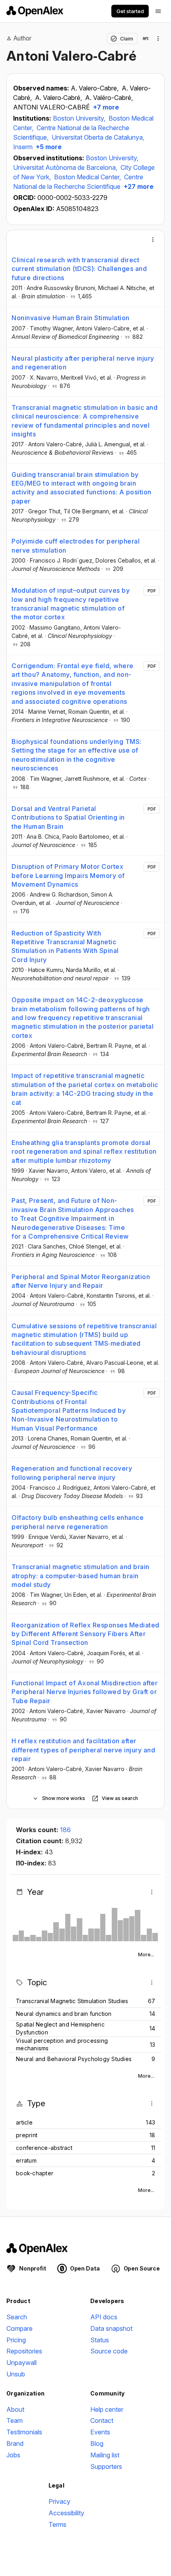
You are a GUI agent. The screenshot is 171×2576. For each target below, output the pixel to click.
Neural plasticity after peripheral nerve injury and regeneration (83, 363)
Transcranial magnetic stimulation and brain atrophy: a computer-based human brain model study (81, 1576)
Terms (57, 2524)
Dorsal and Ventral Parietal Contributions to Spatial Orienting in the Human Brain (68, 817)
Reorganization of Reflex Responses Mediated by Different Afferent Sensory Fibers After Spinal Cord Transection (85, 1634)
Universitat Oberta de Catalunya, (98, 137)
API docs (104, 2317)
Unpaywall (21, 2363)
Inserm (23, 147)
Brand (15, 2443)
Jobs (13, 2455)
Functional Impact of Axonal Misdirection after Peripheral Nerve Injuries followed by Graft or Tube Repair (85, 1692)
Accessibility (66, 2513)
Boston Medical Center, (88, 177)
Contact (102, 2420)
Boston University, (80, 118)
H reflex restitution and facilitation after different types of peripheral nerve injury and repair (83, 1750)
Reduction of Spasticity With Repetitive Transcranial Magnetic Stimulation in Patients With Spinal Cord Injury (65, 946)
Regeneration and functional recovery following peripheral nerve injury (72, 1473)
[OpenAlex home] (35, 11)
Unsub (16, 2374)
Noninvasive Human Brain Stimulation (71, 318)
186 (65, 1830)
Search (17, 2317)
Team (15, 2420)
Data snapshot (111, 2328)
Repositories (24, 2351)
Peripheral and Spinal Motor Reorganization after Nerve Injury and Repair (81, 1281)
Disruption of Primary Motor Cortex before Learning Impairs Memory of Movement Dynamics (68, 875)
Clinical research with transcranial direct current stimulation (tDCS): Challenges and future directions (79, 269)
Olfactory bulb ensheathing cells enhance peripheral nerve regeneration (78, 1522)
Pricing (16, 2340)
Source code (109, 2351)
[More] (153, 240)
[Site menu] (158, 11)
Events (100, 2432)
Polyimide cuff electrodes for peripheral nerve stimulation (76, 546)
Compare (19, 2328)
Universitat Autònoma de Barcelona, (66, 167)
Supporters (106, 2467)
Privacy (59, 2501)
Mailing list (105, 2455)
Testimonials (24, 2432)
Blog (97, 2443)
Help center (107, 2409)
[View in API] (146, 38)
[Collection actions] (158, 38)
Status (100, 2340)
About (15, 2409)
